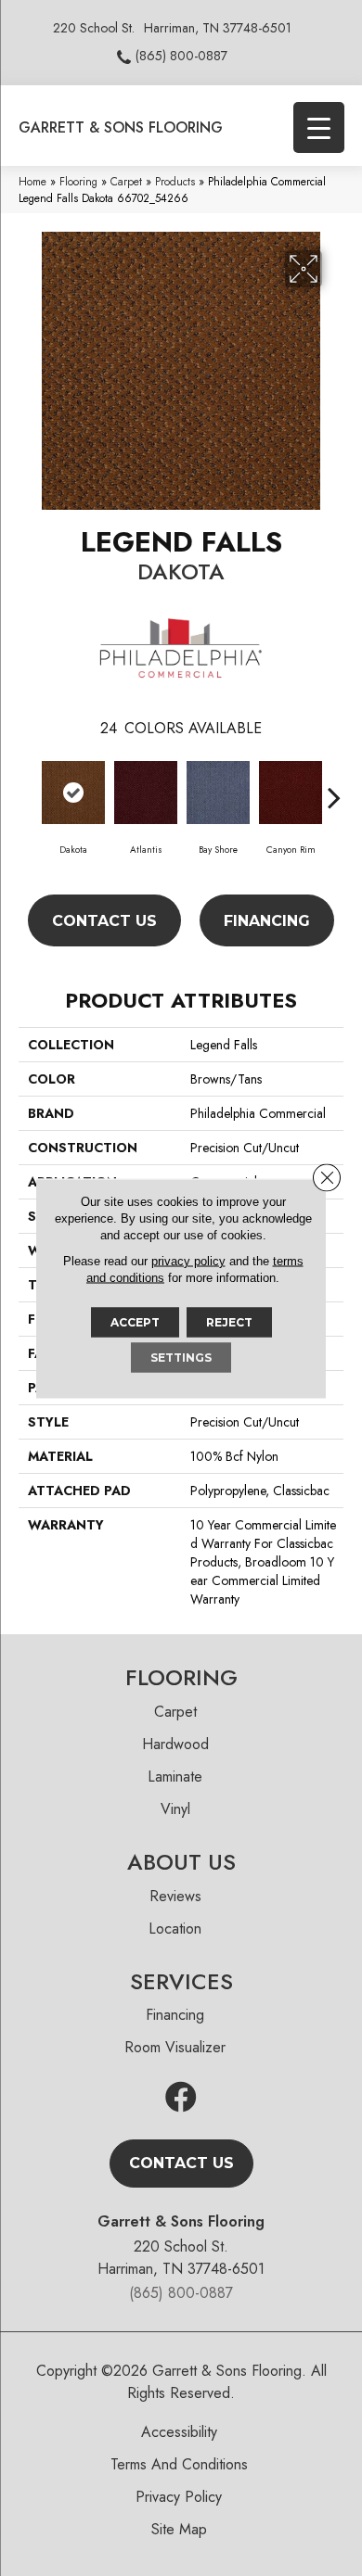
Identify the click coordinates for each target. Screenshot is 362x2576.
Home (32, 181)
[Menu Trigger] (319, 127)
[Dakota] (73, 793)
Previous (28, 788)
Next (334, 788)
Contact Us (104, 921)
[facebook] (181, 2098)
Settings (181, 1357)
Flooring (78, 181)
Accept (135, 1321)
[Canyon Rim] (291, 793)
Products (175, 181)
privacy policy (188, 1260)
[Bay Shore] (218, 793)
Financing (267, 921)
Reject (229, 1321)
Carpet (126, 181)
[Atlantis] (146, 793)
